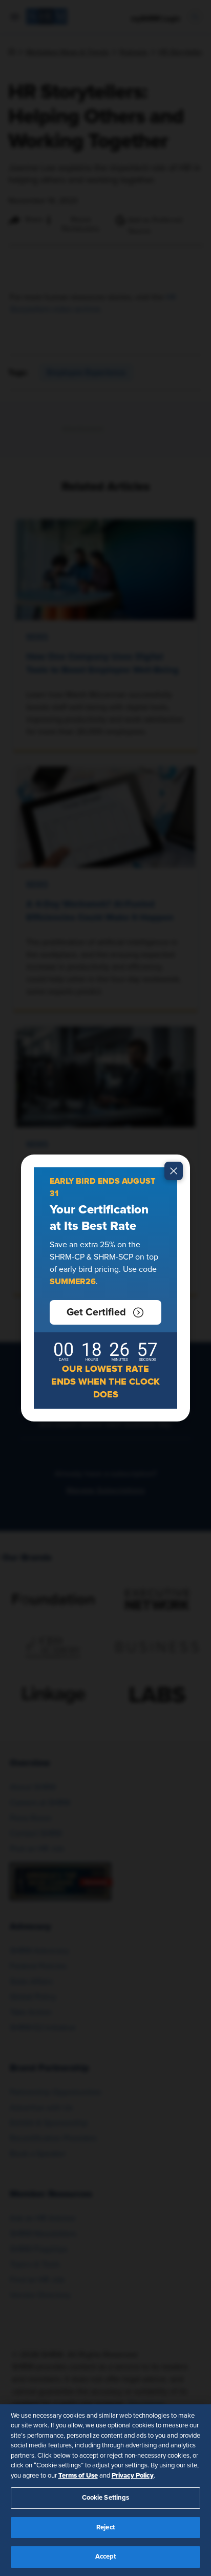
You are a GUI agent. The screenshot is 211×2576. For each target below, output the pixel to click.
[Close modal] (174, 1171)
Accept (106, 2557)
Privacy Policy (133, 2476)
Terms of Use (78, 2476)
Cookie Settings (106, 2498)
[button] (105, 1312)
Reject (105, 2528)
